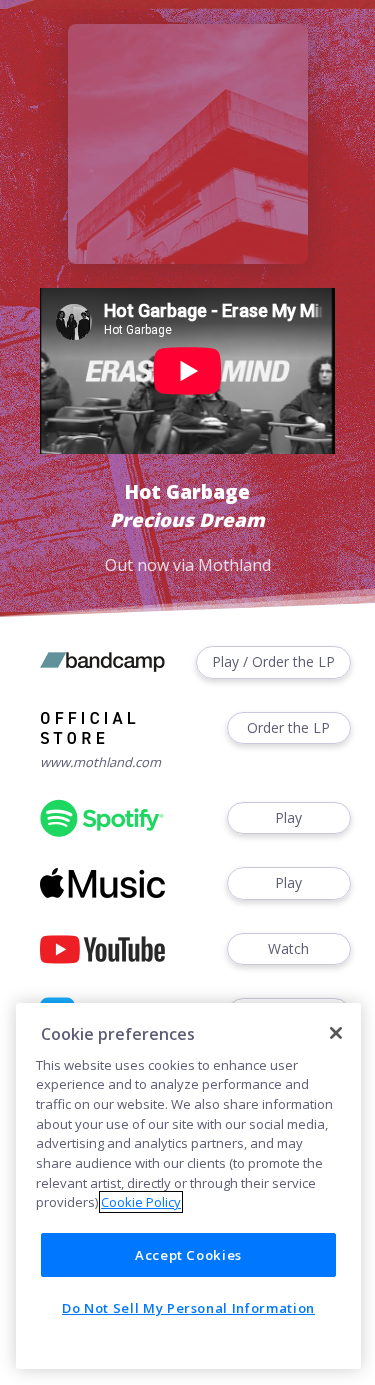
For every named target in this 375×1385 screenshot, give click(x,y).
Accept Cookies (188, 1255)
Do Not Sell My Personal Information (188, 1308)
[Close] (336, 1033)
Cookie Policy (141, 1202)
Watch (288, 948)
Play (288, 817)
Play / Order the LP (273, 661)
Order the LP (288, 727)
